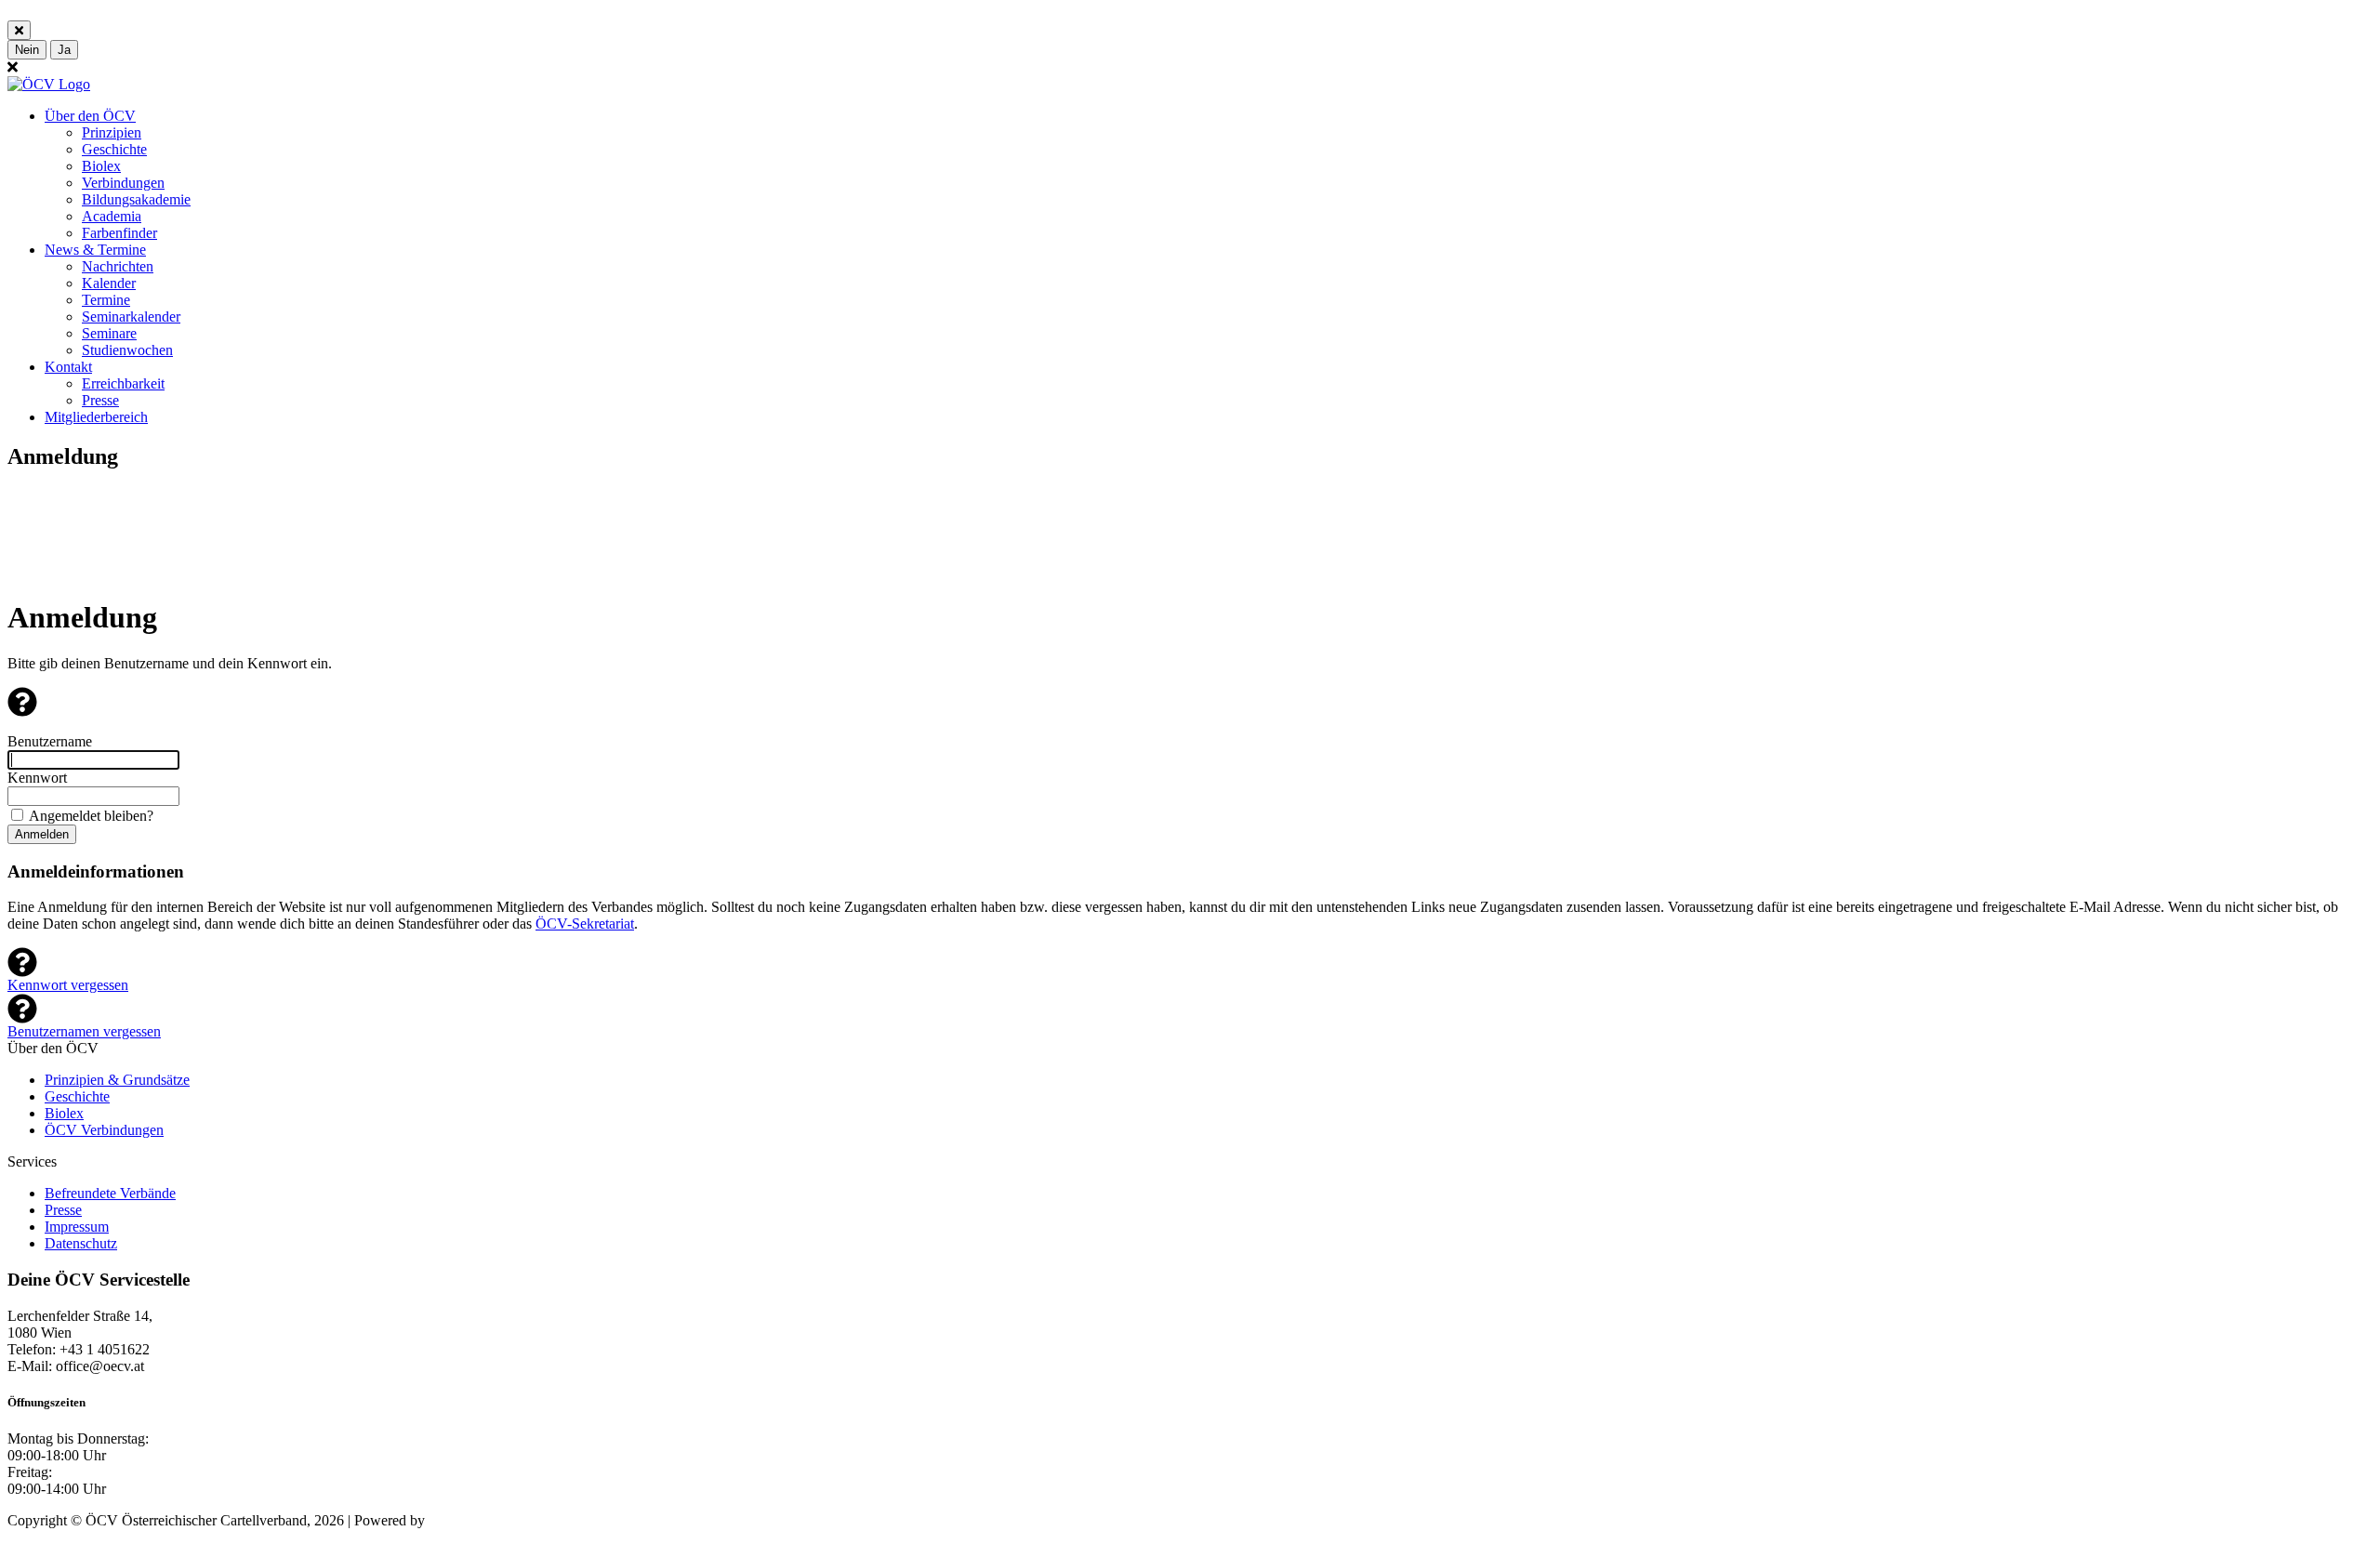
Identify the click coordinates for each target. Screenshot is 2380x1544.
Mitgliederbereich (96, 417)
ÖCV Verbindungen (104, 1130)
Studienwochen (127, 350)
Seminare (109, 333)
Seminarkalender (131, 317)
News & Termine (95, 250)
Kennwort (37, 778)
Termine (106, 300)
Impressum (77, 1227)
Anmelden (42, 834)
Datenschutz (81, 1243)
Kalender (109, 283)
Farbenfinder (119, 233)
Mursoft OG (465, 1520)
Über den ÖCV (90, 116)
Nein (27, 50)
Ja (64, 50)
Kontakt (68, 367)
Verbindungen (123, 183)
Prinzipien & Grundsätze (117, 1080)
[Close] (19, 30)
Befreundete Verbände (110, 1193)
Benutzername (50, 741)
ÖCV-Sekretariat (585, 924)
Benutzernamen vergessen (84, 1031)
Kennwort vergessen (68, 985)
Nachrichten (118, 266)
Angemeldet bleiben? (91, 816)
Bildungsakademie (136, 199)
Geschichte (114, 149)
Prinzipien (112, 132)
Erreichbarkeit (123, 383)
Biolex (101, 166)
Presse (100, 400)
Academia (112, 216)
